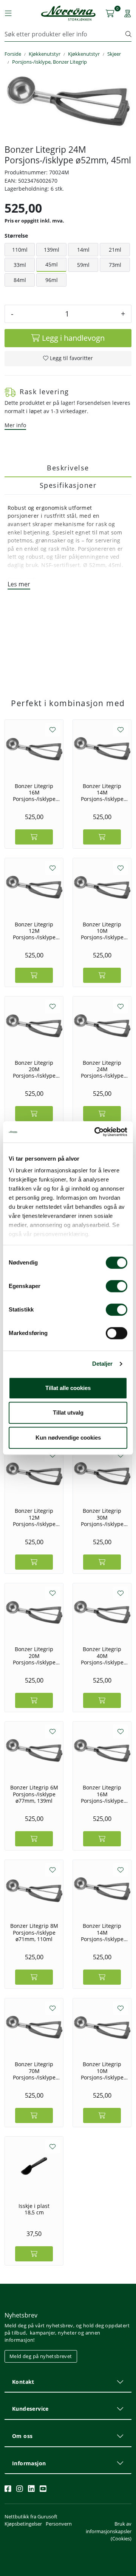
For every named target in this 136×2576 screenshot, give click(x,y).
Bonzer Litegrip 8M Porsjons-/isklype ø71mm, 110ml (34, 1932)
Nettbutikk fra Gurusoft (31, 2516)
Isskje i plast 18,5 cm (34, 2209)
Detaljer (103, 1364)
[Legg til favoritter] (53, 730)
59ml (83, 265)
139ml (52, 250)
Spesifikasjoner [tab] (68, 485)
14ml (83, 250)
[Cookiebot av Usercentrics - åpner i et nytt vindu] (96, 1132)
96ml (52, 280)
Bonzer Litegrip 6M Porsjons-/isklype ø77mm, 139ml (34, 1794)
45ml (52, 264)
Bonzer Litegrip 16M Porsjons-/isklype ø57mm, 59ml (34, 793)
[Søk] (128, 34)
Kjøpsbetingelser (23, 2524)
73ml (115, 265)
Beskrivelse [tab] (68, 468)
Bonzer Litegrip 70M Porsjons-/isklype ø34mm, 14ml (34, 2071)
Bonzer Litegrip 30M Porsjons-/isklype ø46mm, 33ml (102, 1517)
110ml (20, 250)
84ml (20, 280)
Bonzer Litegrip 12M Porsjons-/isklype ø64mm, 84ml (34, 931)
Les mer (19, 584)
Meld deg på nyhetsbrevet (41, 2356)
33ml (20, 265)
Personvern (59, 2524)
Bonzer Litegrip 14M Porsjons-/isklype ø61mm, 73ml (102, 793)
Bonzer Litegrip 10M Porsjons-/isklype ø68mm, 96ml (102, 931)
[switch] (117, 1286)
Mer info (15, 425)
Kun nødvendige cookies (68, 1438)
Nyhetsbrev (21, 2315)
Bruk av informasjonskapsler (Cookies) (109, 2531)
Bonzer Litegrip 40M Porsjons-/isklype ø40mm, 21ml (102, 1656)
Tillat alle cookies (68, 1388)
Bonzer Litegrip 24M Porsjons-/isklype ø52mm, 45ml (102, 1069)
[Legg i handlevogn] (34, 837)
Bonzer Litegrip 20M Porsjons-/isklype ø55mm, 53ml (34, 1069)
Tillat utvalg (68, 1413)
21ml (115, 250)
